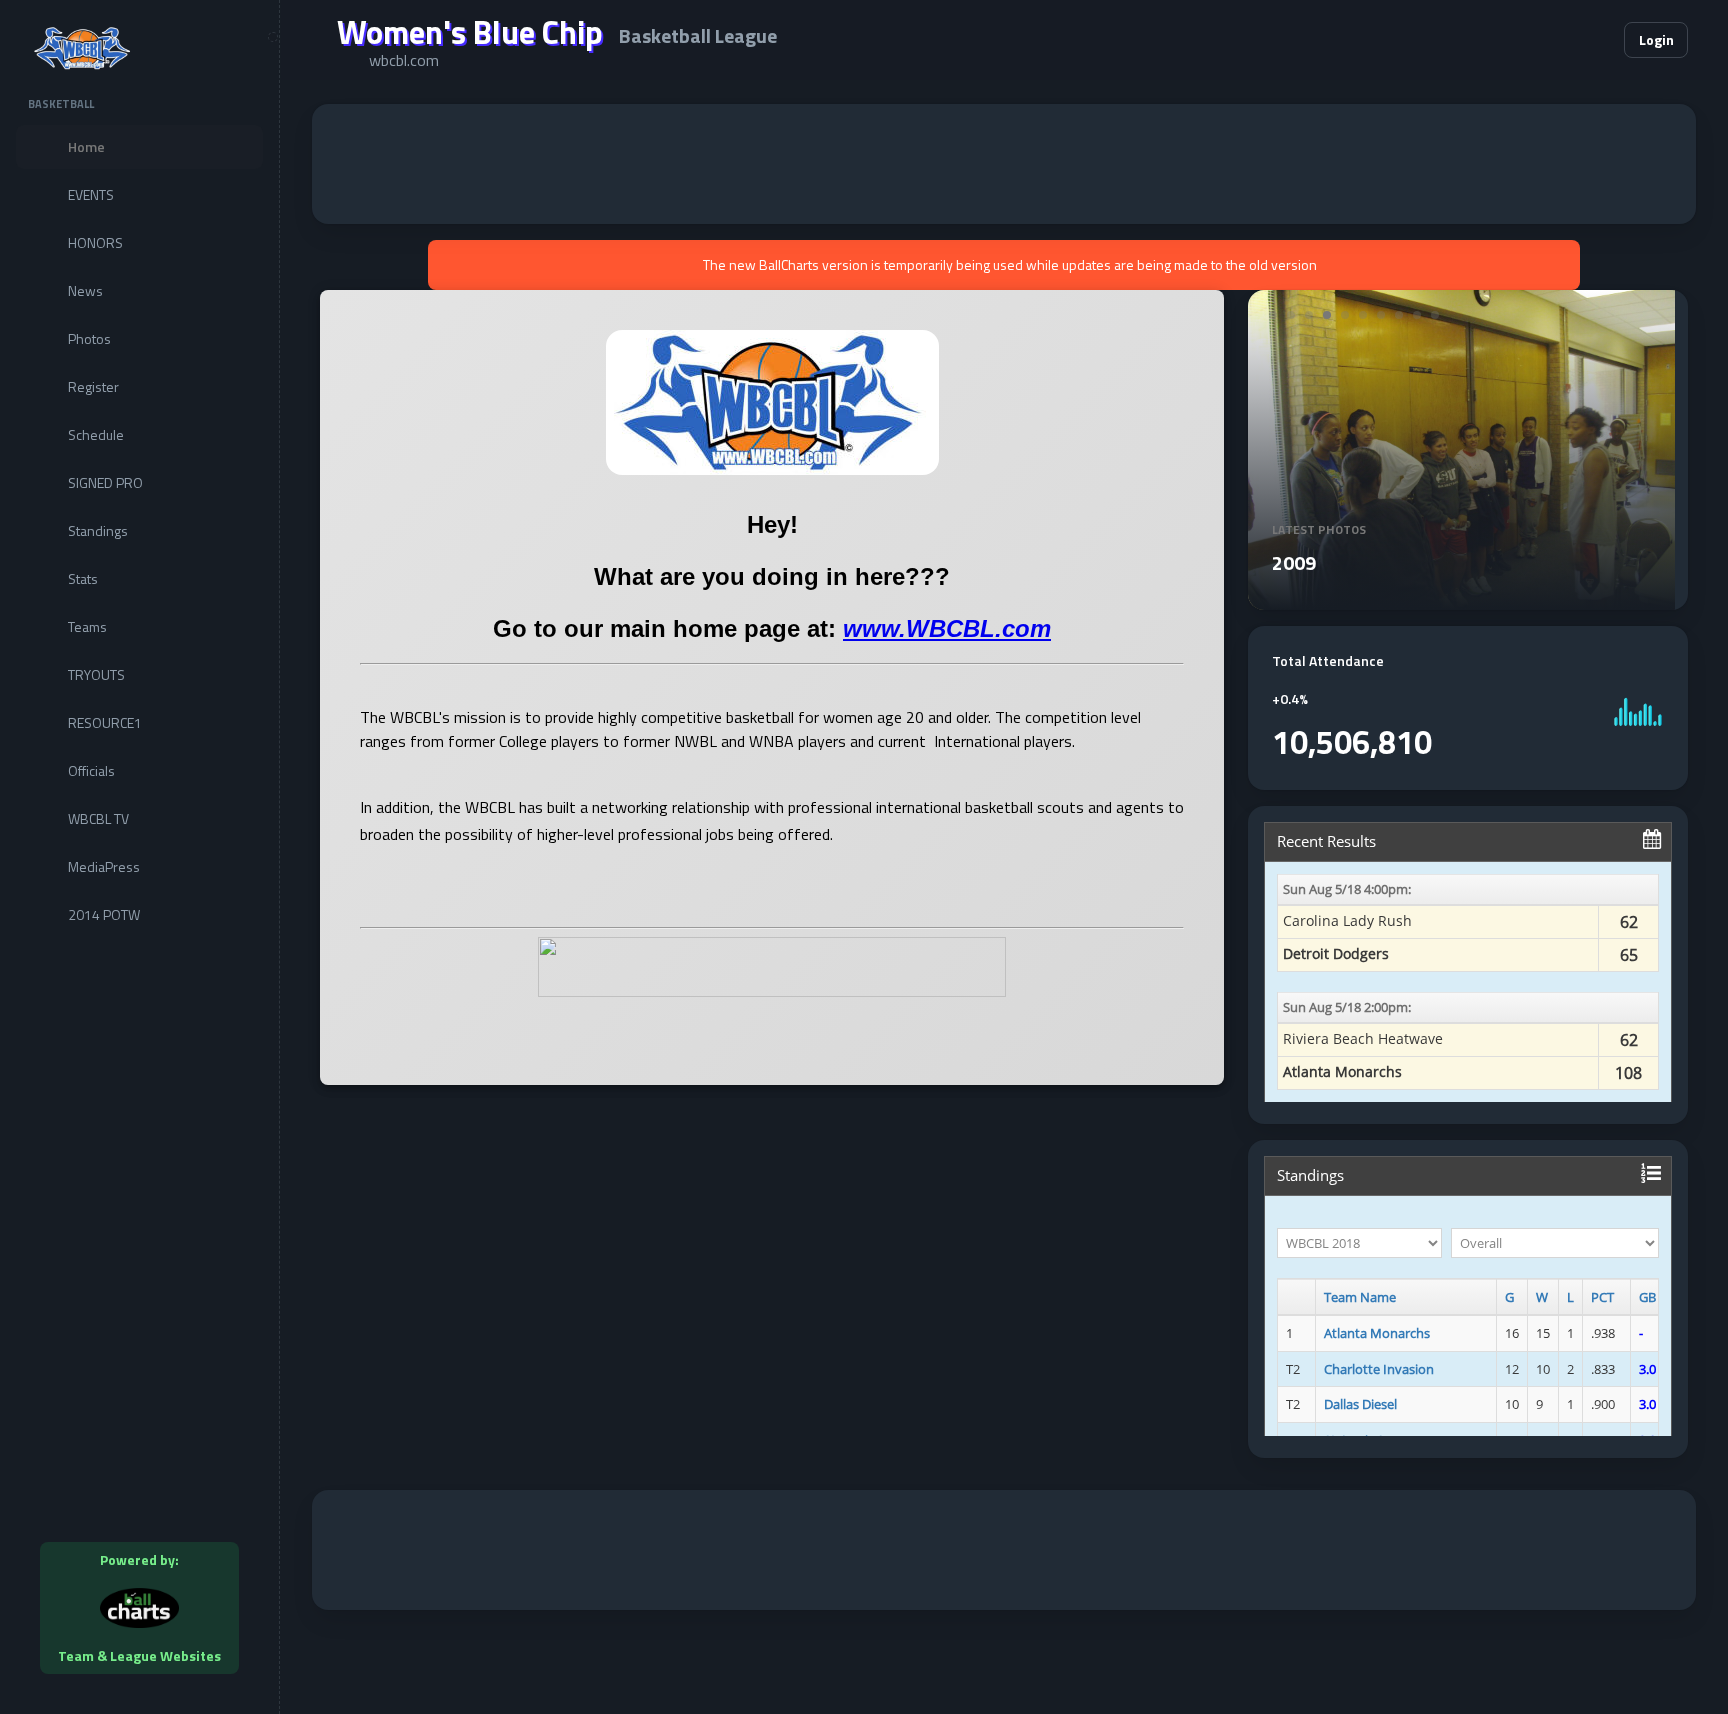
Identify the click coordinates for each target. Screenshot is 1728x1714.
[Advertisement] (1004, 164)
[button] (1548, 40)
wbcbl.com (404, 60)
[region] (139, 857)
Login (1656, 39)
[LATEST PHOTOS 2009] (1461, 598)
